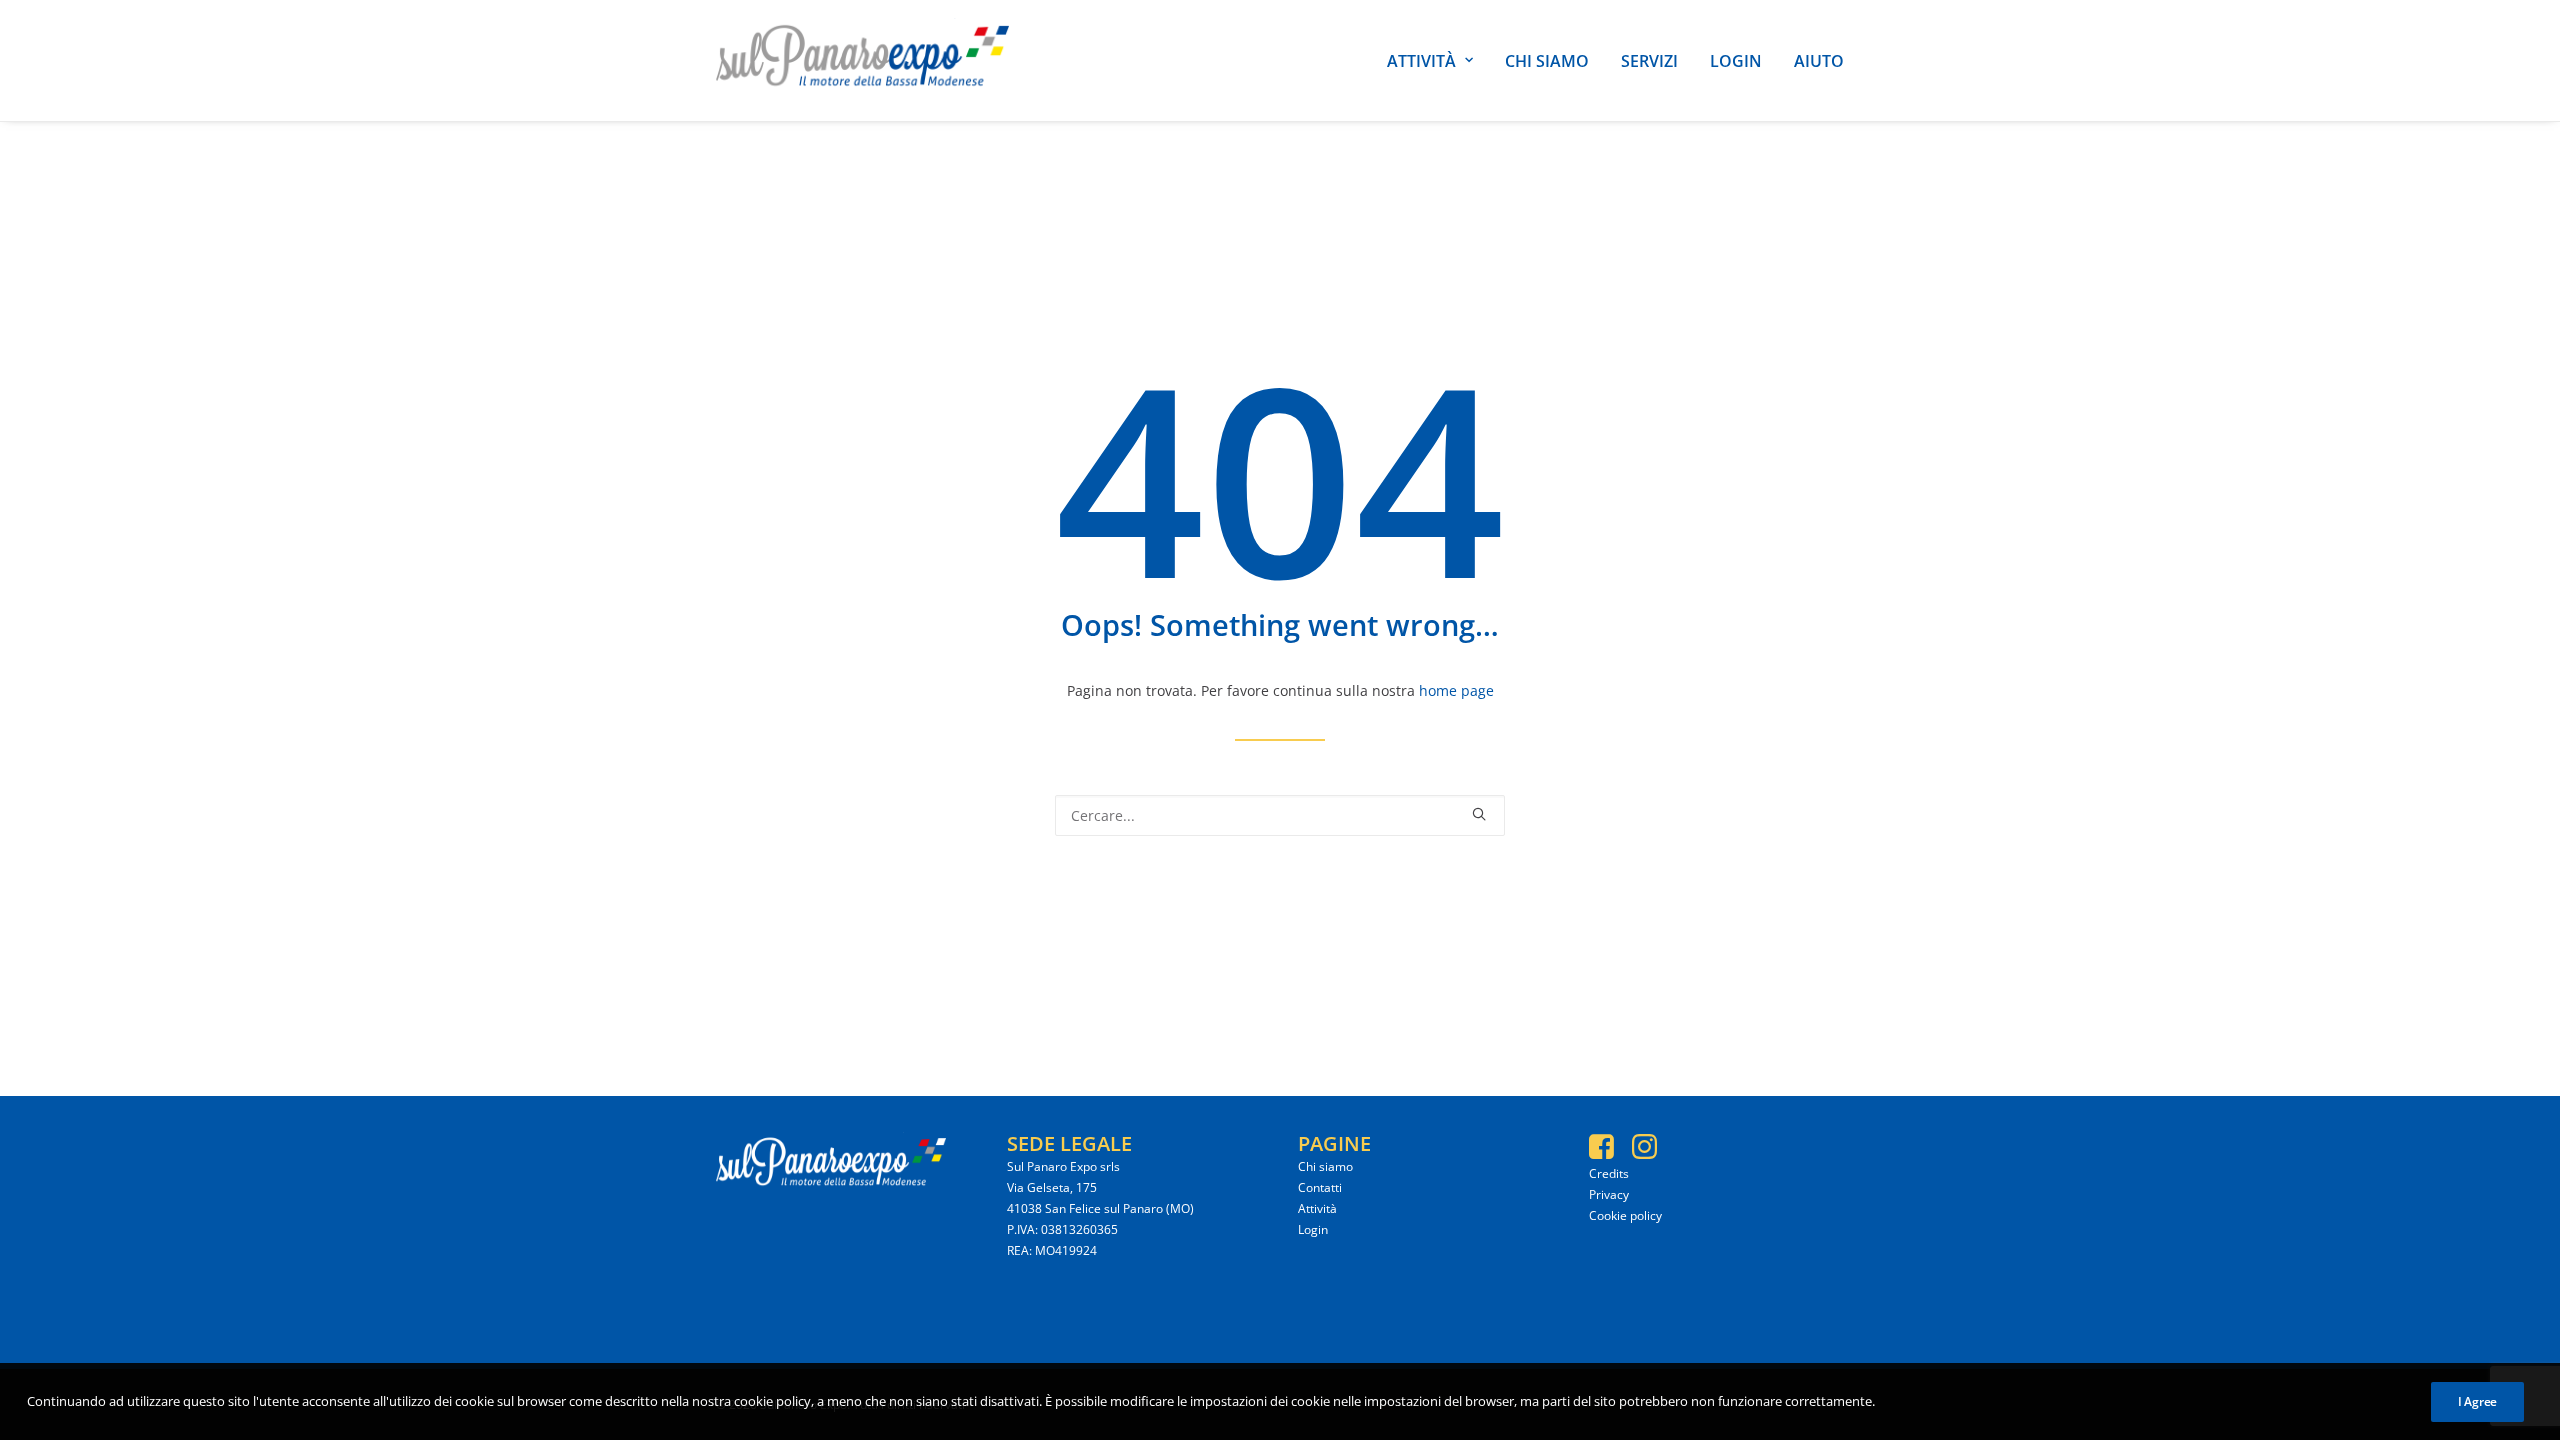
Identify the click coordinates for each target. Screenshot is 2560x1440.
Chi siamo (1547, 61)
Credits (1609, 1173)
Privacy (1609, 1194)
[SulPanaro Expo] (862, 60)
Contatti (1320, 1187)
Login (1736, 61)
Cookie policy (1625, 1215)
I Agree (2477, 1401)
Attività (1421, 61)
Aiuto (1819, 61)
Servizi (1649, 61)
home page (1456, 690)
